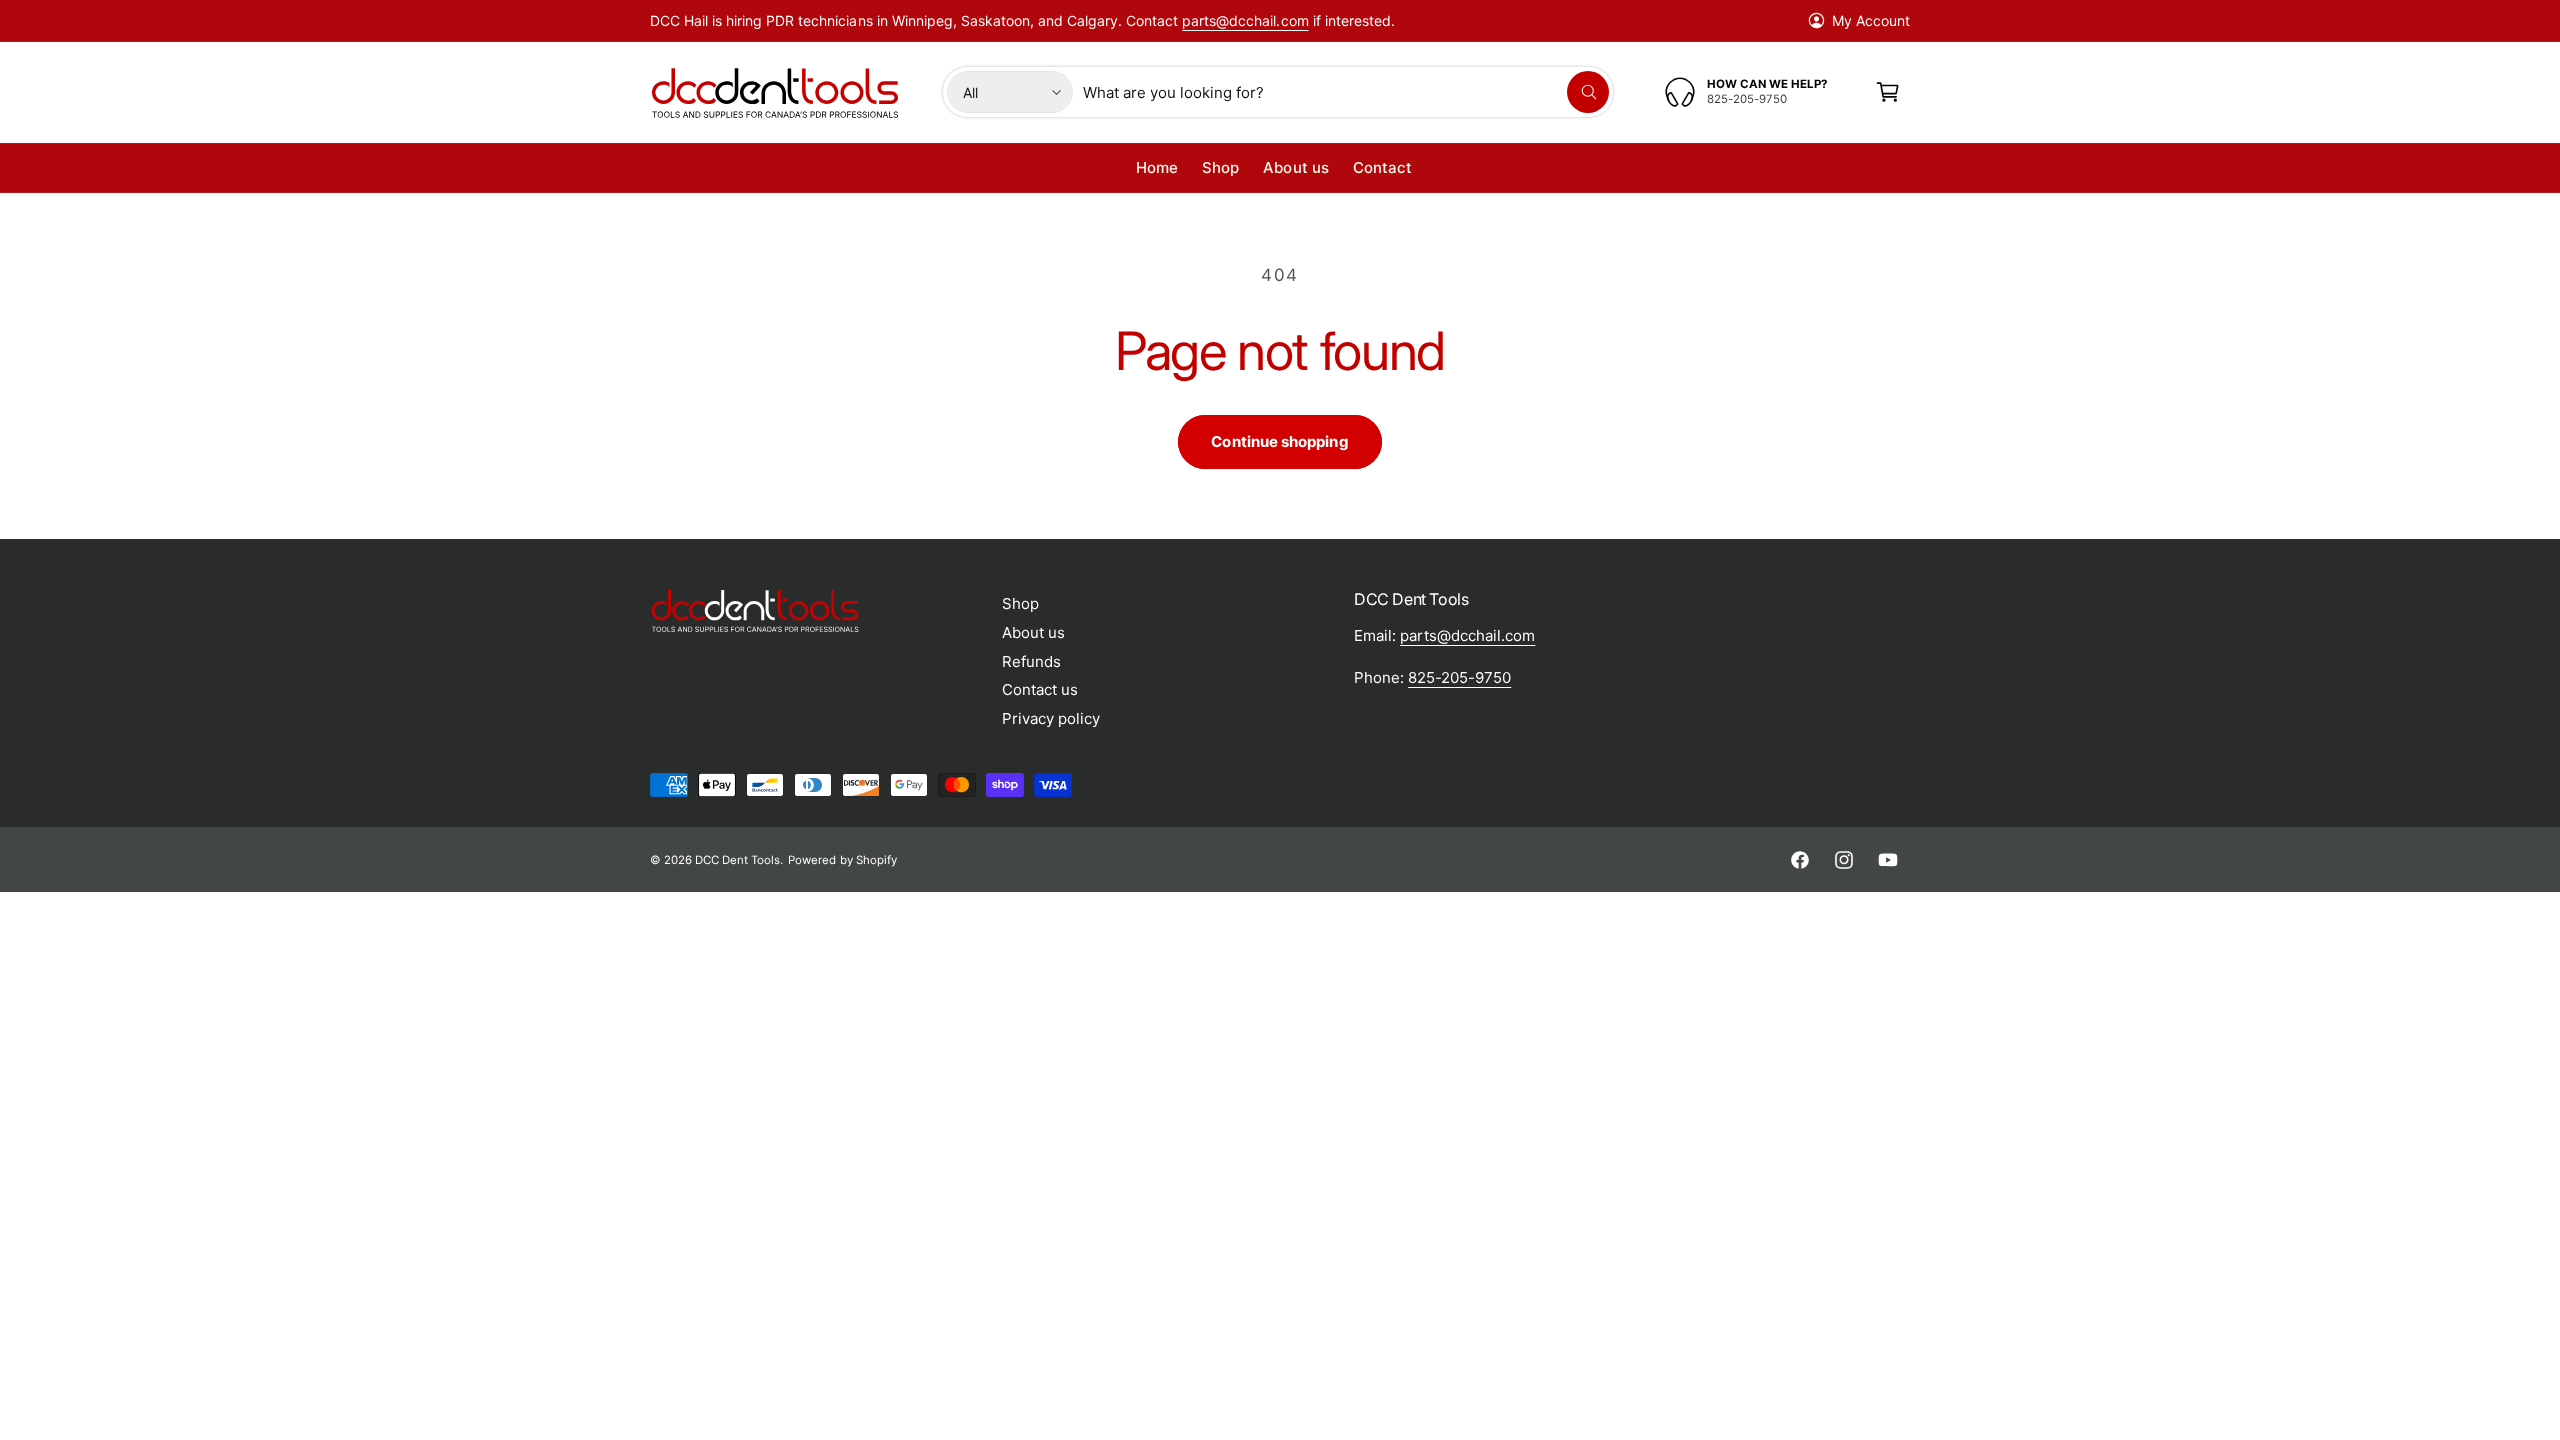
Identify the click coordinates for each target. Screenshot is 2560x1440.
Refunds (1031, 661)
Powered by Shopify (842, 860)
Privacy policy (1051, 718)
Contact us (1040, 689)
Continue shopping (1279, 441)
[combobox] (1346, 92)
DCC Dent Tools (737, 860)
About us (1033, 632)
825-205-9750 (1459, 677)
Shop (1020, 603)
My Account (1871, 20)
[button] (1888, 92)
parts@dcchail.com (1245, 20)
